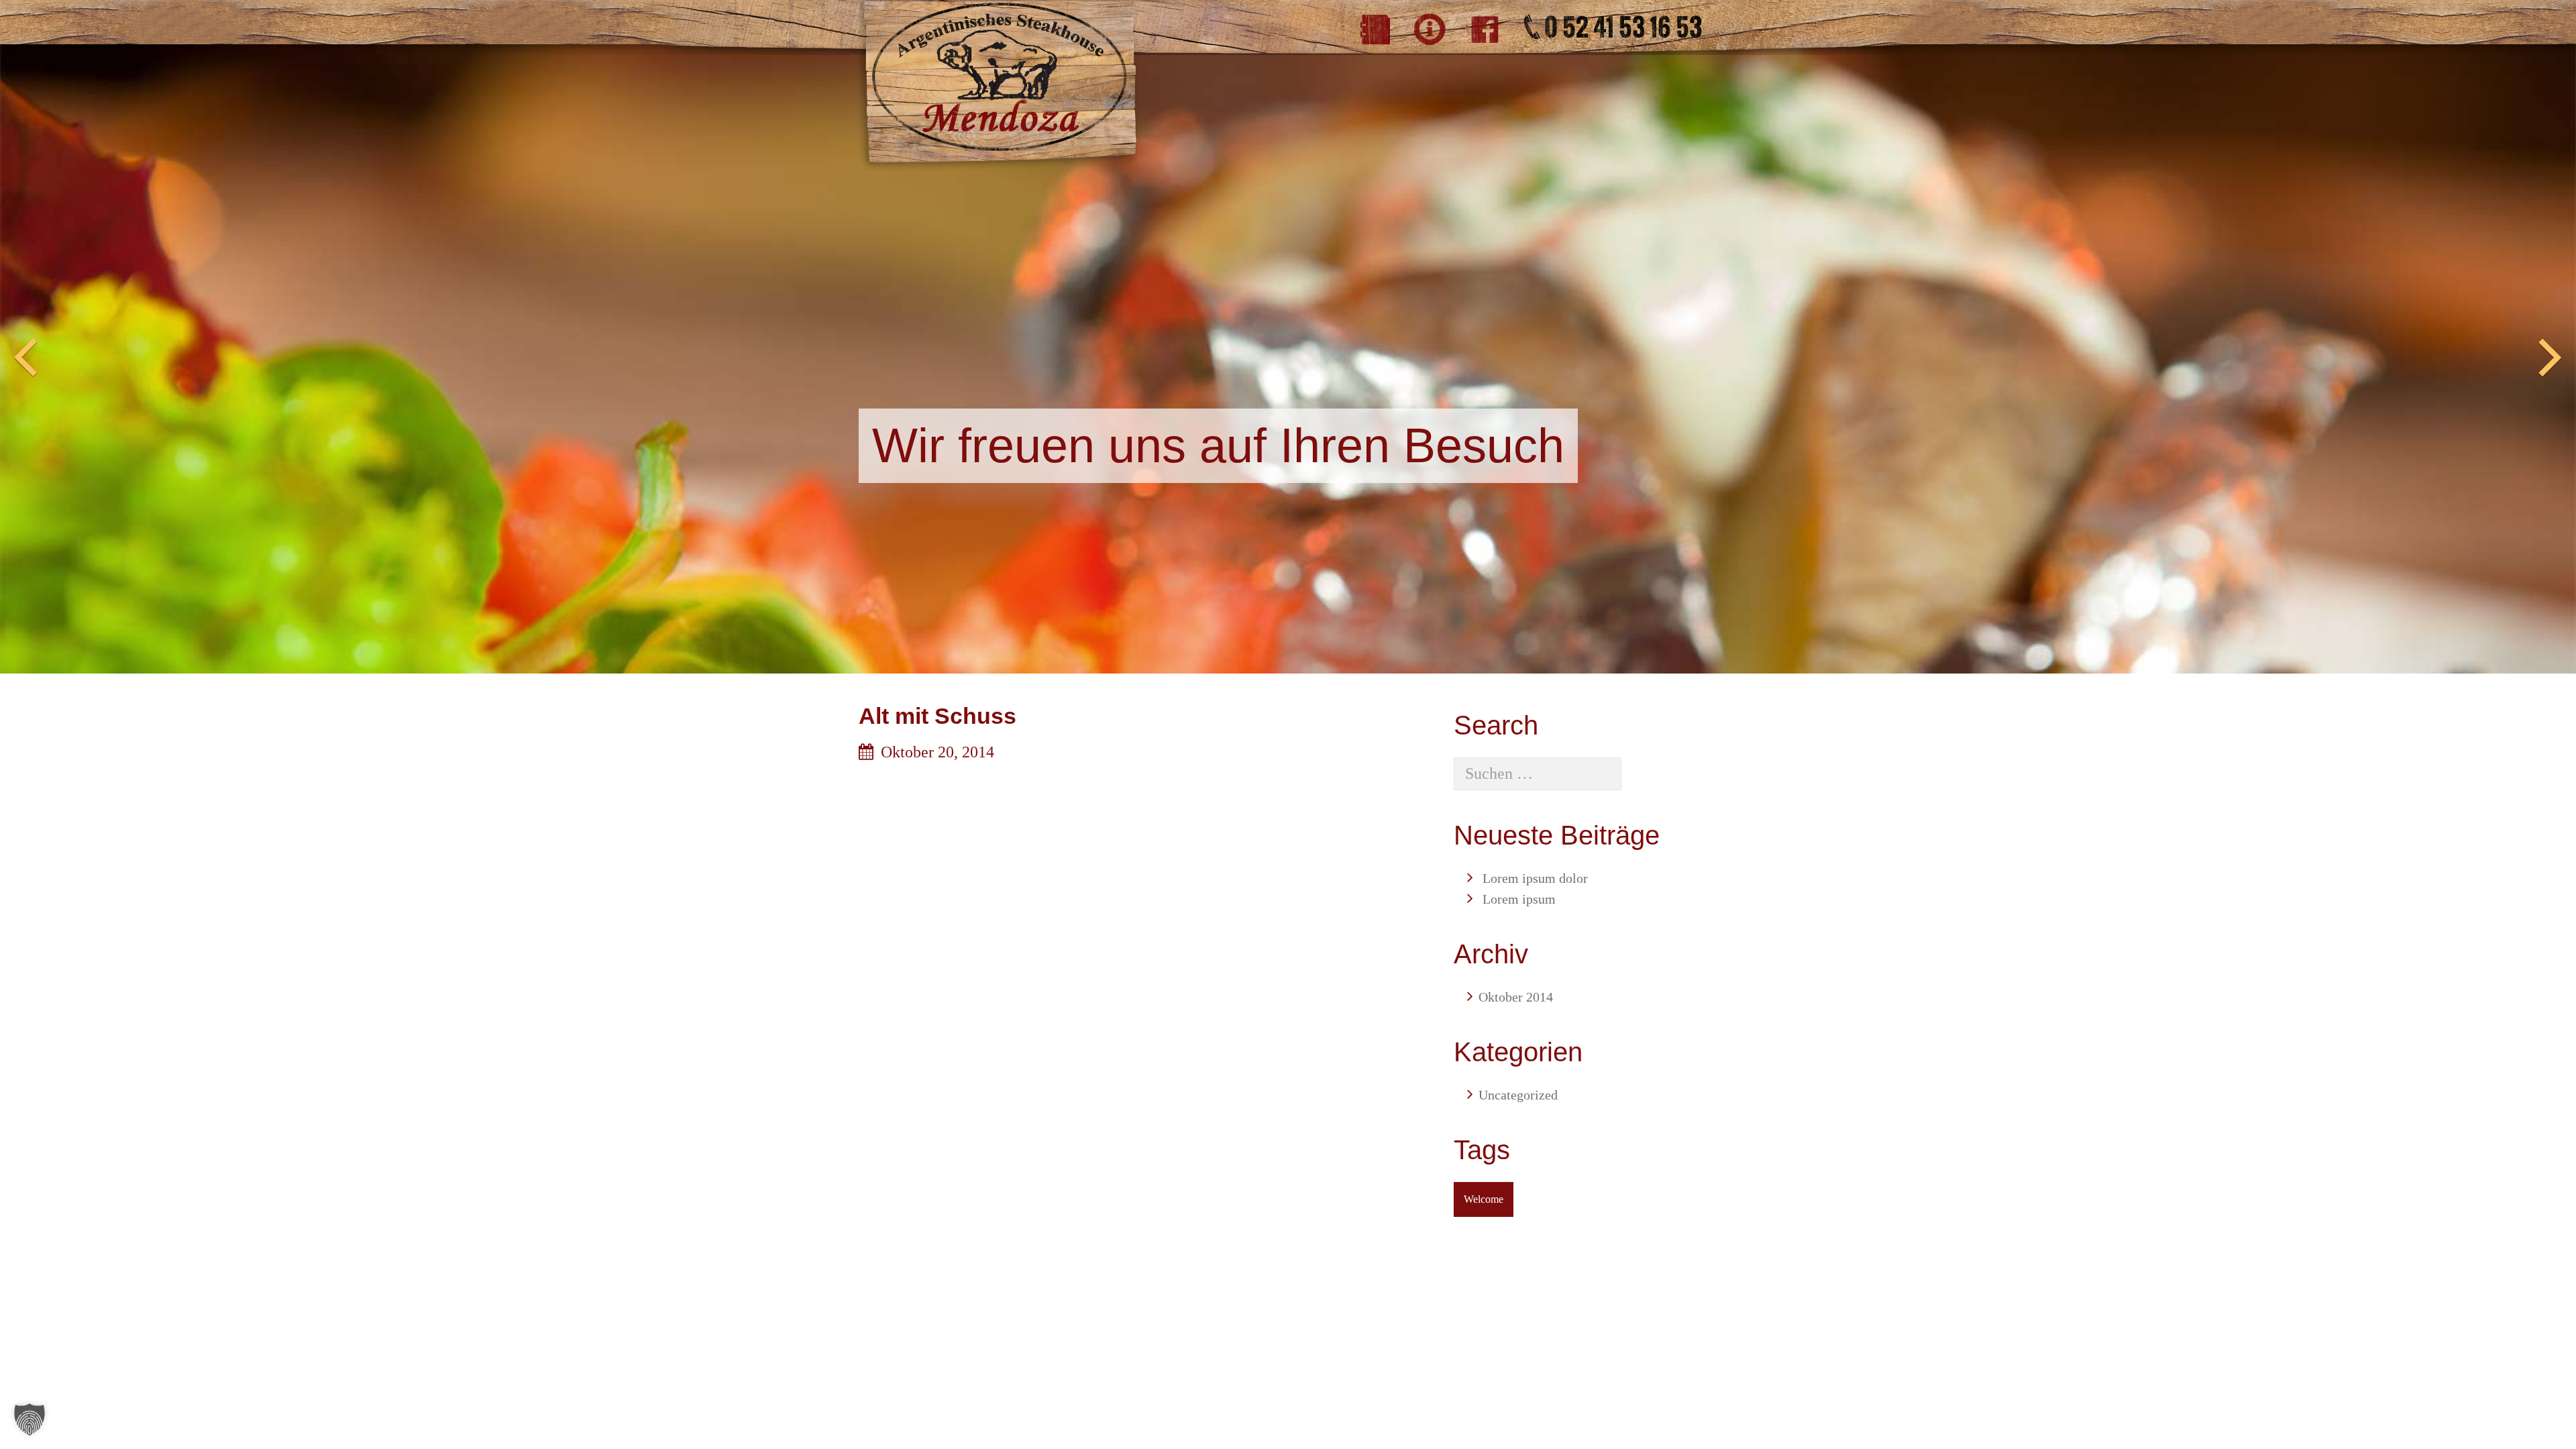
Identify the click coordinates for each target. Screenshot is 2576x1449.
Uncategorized (1518, 1095)
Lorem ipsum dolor (1535, 878)
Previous (25, 358)
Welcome (1484, 1199)
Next (2551, 358)
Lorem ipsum (1519, 899)
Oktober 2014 (1516, 997)
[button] (30, 1419)
